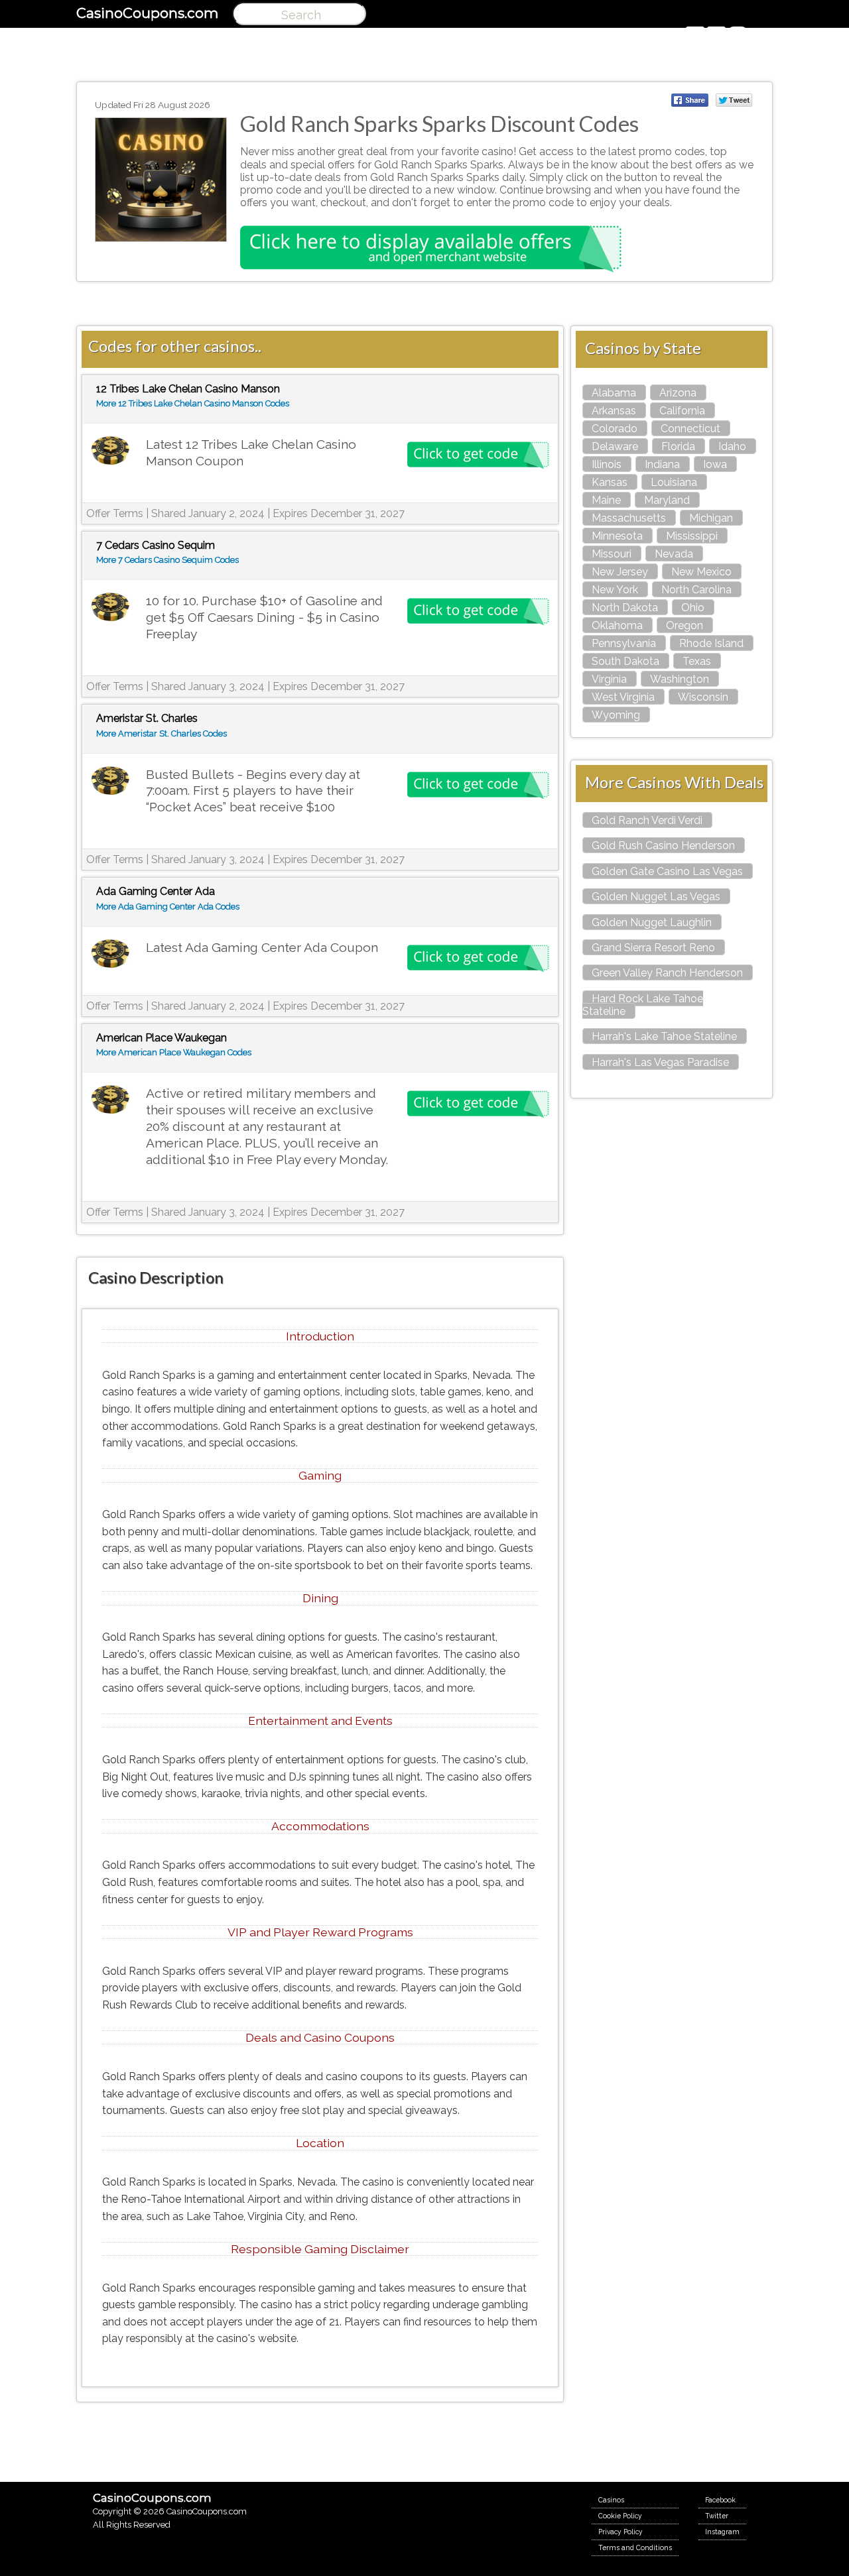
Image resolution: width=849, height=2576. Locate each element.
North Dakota (625, 608)
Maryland (667, 500)
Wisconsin (703, 697)
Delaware (615, 446)
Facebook (720, 2500)
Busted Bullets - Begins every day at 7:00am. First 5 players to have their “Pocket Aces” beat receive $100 (253, 791)
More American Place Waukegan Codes (174, 1052)
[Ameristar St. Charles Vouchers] (110, 781)
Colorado (615, 429)
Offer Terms (115, 513)
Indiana (662, 464)
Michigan (711, 518)
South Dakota (625, 661)
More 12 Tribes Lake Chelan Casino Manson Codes (193, 403)
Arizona (678, 393)
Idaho (732, 446)
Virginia (609, 679)
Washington (680, 679)
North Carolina (696, 590)
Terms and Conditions (635, 2547)
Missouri (612, 554)
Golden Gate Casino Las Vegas (667, 871)
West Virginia (623, 697)
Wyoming (616, 715)
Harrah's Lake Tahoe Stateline (664, 1036)
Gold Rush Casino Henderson (663, 846)
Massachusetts (629, 518)
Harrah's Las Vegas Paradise (660, 1062)
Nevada (674, 554)
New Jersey (620, 572)
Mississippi (692, 536)
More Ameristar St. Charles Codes (162, 733)
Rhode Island (711, 643)
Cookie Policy (620, 2516)
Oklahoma (617, 625)
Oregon (685, 625)
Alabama (614, 393)
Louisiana (674, 482)
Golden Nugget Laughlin (652, 922)
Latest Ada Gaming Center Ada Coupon (262, 947)
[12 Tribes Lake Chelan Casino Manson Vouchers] (110, 451)
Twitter (717, 2516)
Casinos (611, 2500)
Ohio (693, 608)
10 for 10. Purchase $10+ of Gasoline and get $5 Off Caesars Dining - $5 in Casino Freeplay (264, 617)
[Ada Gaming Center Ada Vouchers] (110, 954)
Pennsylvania (624, 643)
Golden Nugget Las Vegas (656, 897)
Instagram (722, 2532)
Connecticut (690, 429)
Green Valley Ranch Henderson (667, 973)
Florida (678, 446)
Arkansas (614, 411)
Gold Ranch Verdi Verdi (647, 820)
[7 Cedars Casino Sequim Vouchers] (110, 608)
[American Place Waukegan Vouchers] (110, 1100)
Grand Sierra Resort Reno (653, 948)
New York (615, 590)
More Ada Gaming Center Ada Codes (168, 907)
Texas (697, 661)
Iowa (715, 464)
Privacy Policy (620, 2532)
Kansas (610, 482)
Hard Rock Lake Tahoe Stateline (643, 1005)
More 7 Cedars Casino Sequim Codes (167, 560)
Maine (606, 500)
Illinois (607, 464)
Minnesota (617, 536)
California (682, 411)
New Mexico (701, 572)
